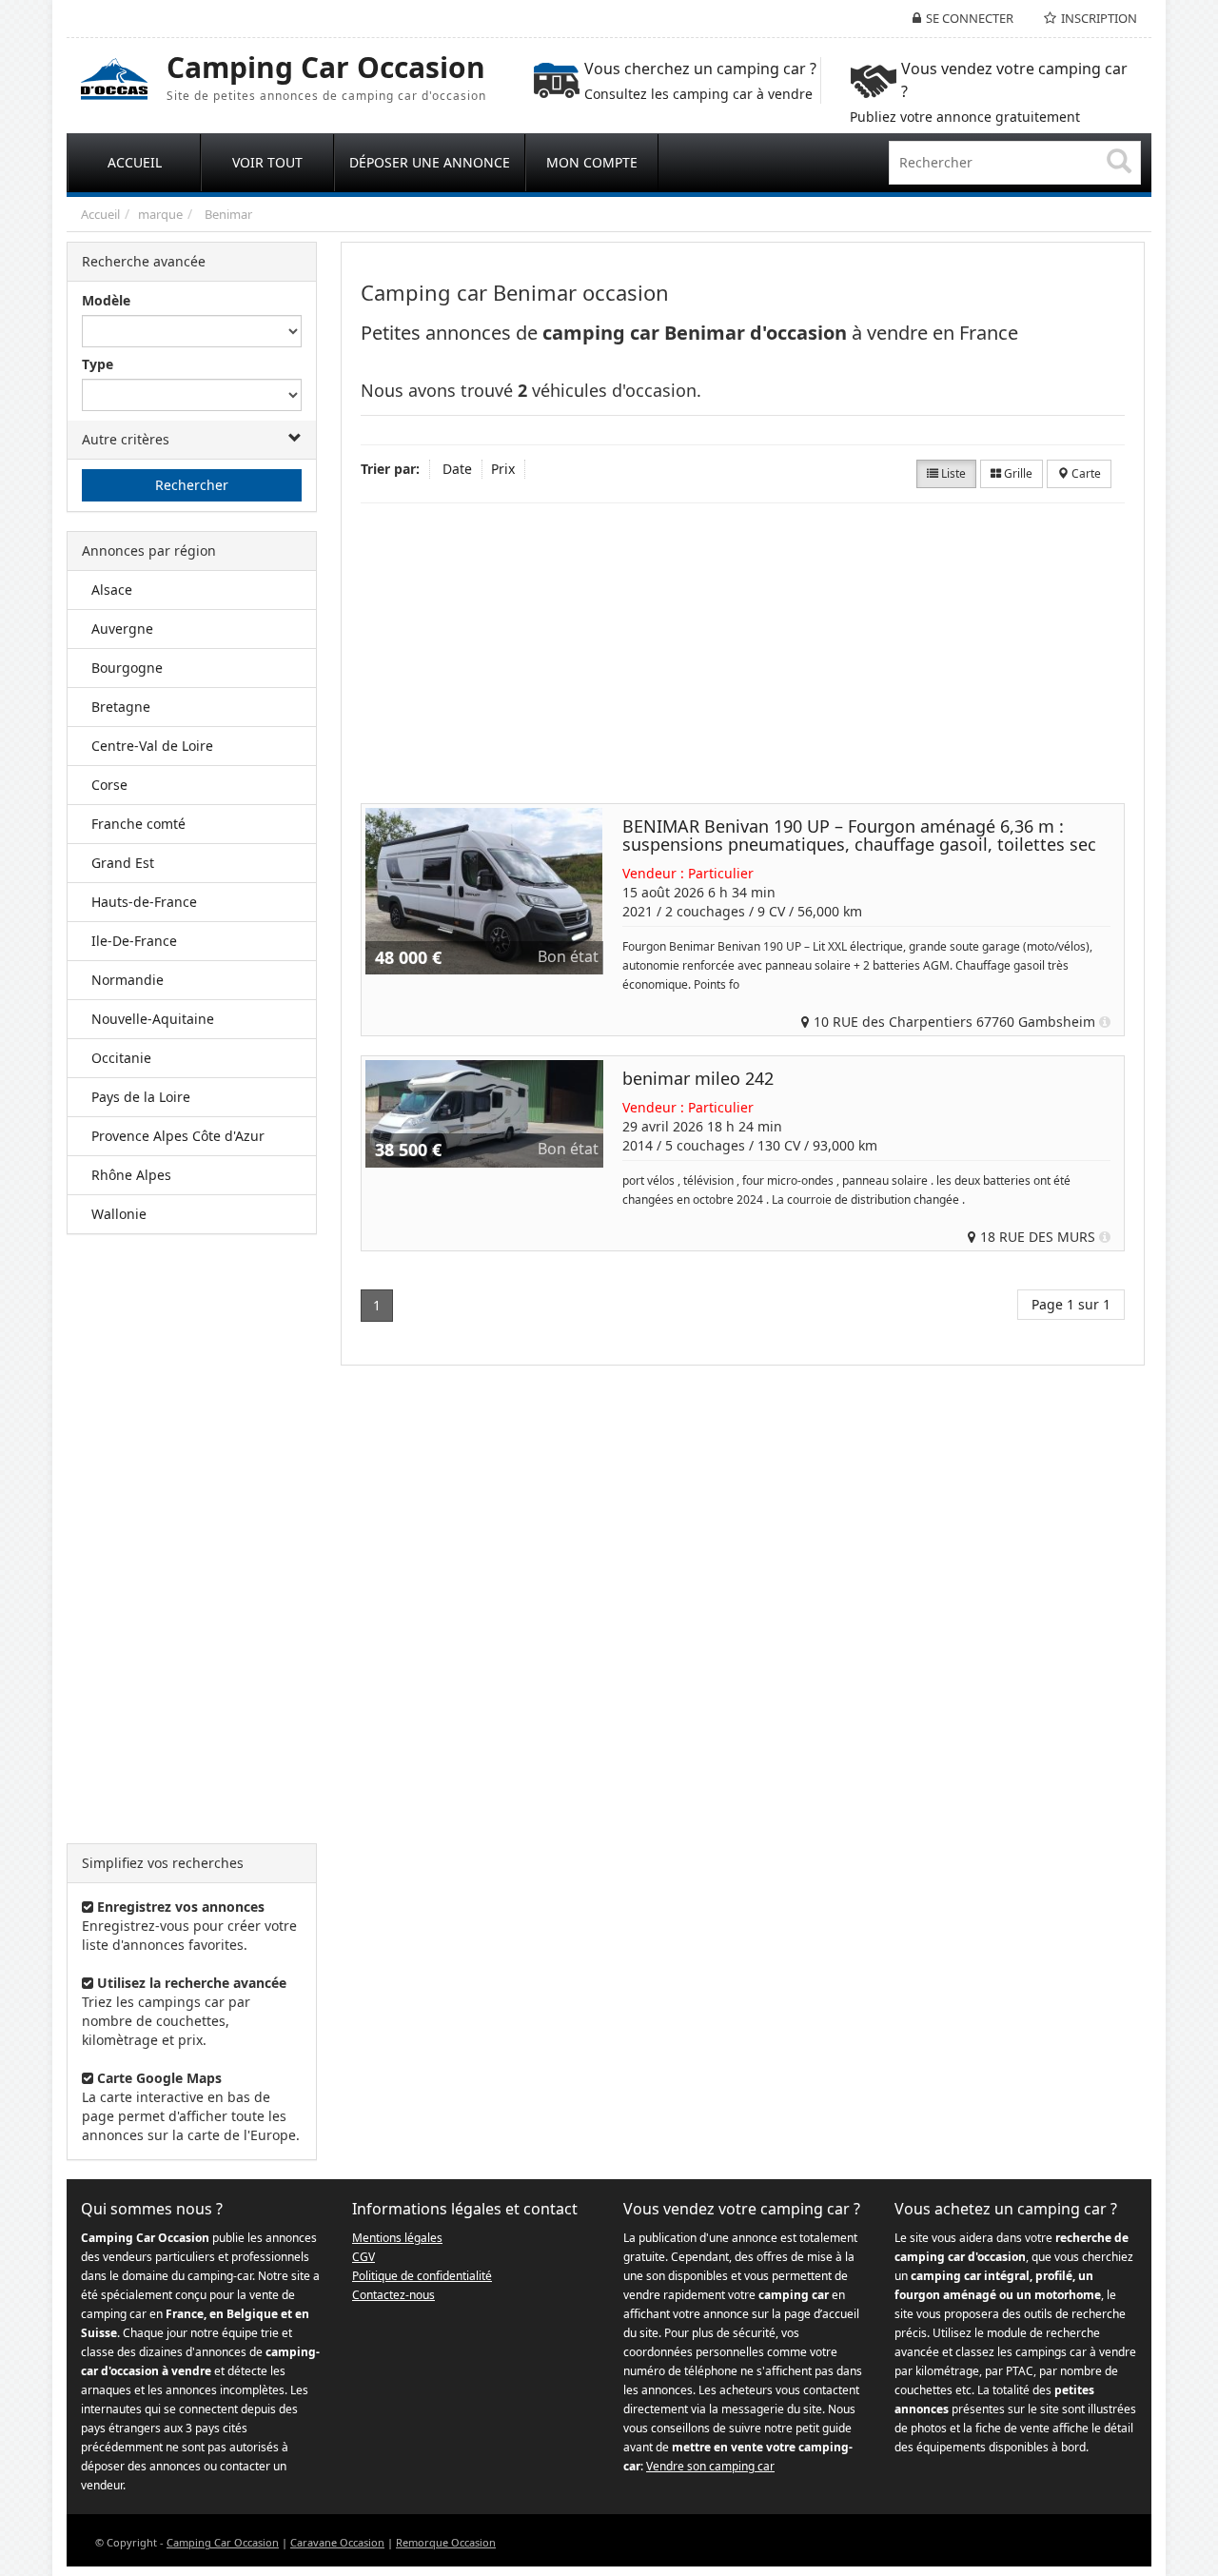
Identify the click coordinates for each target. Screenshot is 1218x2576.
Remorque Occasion (446, 2542)
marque (160, 214)
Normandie (128, 980)
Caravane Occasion (337, 2542)
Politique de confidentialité (422, 2276)
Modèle (106, 300)
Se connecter (970, 18)
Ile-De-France (134, 941)
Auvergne (122, 629)
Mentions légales (397, 2238)
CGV (363, 2257)
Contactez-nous (393, 2295)
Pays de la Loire (141, 1097)
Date (457, 469)
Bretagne (121, 707)
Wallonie (119, 1214)
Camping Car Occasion (223, 2542)
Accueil (100, 214)
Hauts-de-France (144, 902)
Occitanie (121, 1058)
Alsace (112, 590)
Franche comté (138, 824)
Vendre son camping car (710, 2466)
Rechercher (192, 485)
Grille (1017, 473)
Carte (1085, 473)
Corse (109, 785)
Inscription (1099, 18)
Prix (503, 469)
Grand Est (123, 863)
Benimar (228, 214)
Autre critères (126, 439)
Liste (952, 473)
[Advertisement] (192, 1539)
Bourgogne (127, 668)
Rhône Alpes (131, 1175)
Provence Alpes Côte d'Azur (178, 1136)
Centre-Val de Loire (152, 746)
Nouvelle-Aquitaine (153, 1019)
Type (98, 364)
